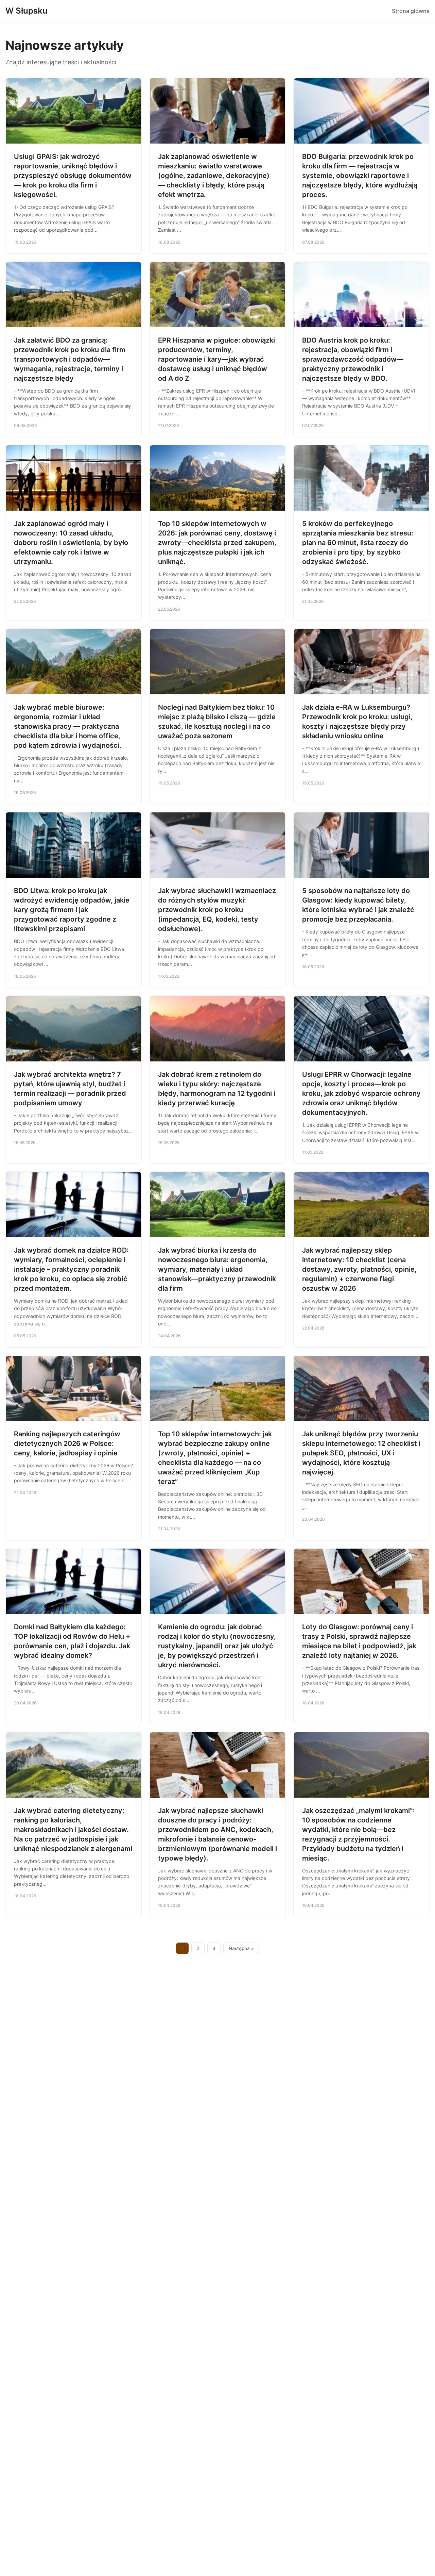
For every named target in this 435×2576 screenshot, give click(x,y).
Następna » (241, 1948)
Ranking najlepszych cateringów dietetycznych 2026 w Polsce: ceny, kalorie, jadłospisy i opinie (67, 1443)
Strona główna (411, 11)
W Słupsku (27, 11)
